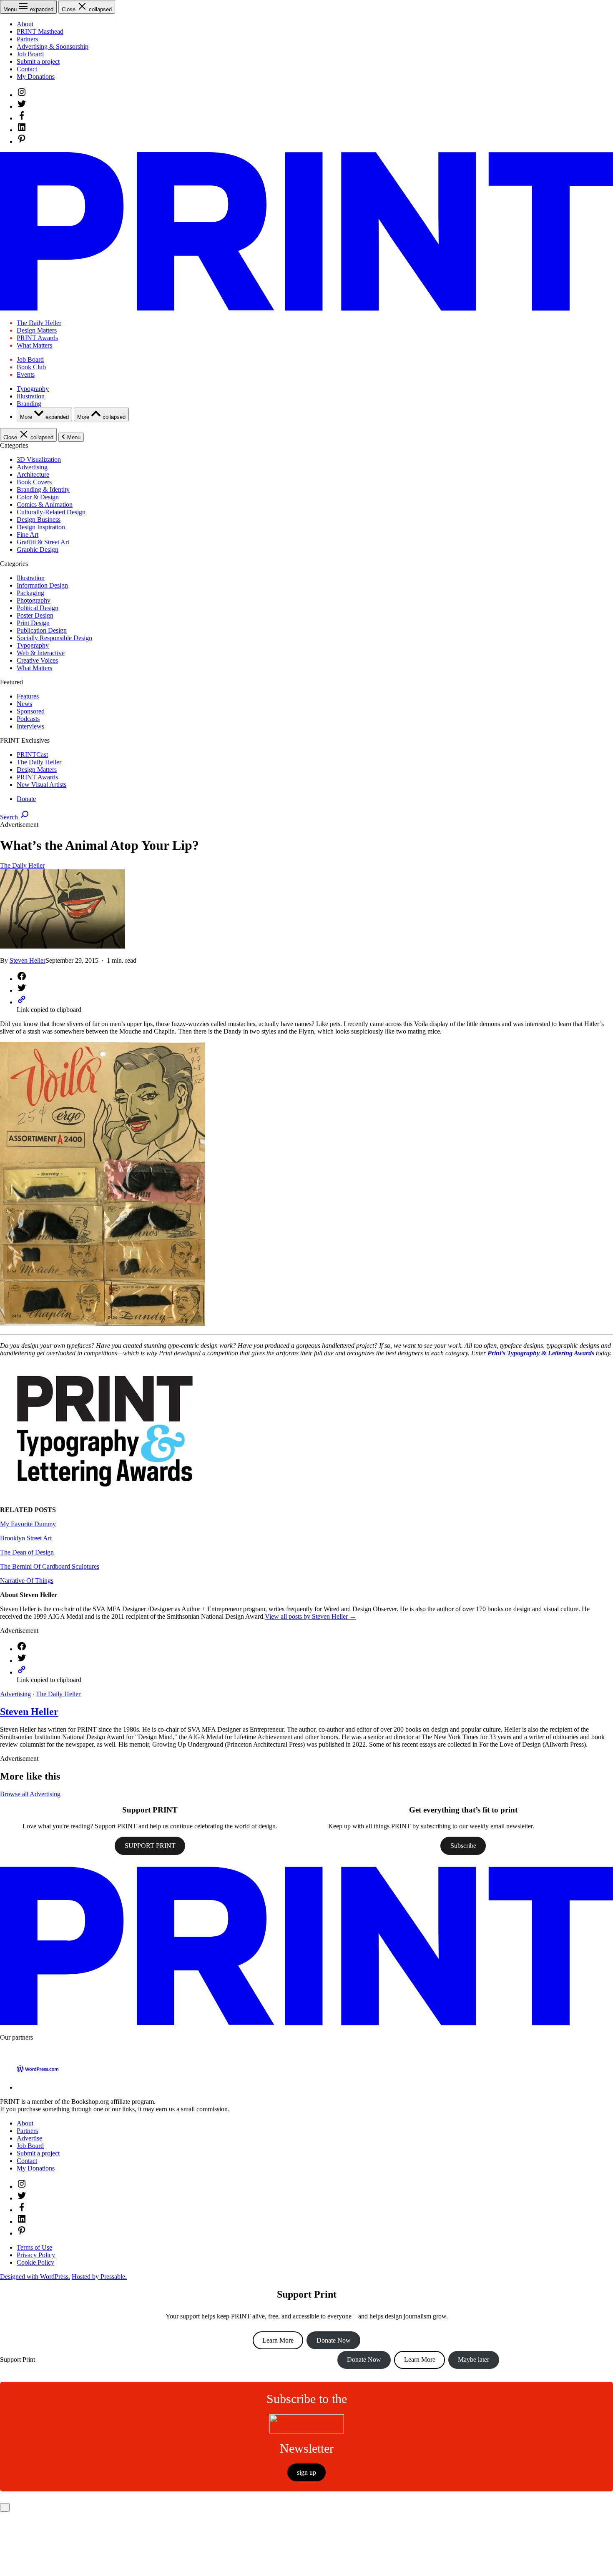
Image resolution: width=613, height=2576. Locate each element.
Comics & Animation (45, 504)
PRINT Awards (37, 338)
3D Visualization (39, 459)
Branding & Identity (43, 489)
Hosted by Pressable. (99, 2277)
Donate (26, 799)
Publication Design (42, 630)
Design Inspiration (41, 527)
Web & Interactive (41, 653)
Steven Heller (28, 960)
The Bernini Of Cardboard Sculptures (50, 1566)
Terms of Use (34, 2247)
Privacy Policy (36, 2255)
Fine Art (28, 534)
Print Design (33, 623)
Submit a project (38, 61)
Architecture (33, 474)
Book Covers (34, 482)
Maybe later (474, 2359)
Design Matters (37, 330)
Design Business (39, 519)
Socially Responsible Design (54, 638)
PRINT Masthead (40, 31)
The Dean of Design (27, 1552)
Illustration (31, 396)
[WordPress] (38, 2087)
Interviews (30, 726)
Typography (33, 389)
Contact (27, 69)
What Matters (34, 345)
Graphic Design (38, 549)
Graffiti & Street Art (43, 542)
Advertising (32, 467)
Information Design (42, 585)
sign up (306, 2472)
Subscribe (463, 1846)
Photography (34, 600)
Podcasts (28, 719)
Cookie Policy (35, 2262)
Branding (29, 404)
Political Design (38, 608)
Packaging (30, 593)
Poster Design (35, 615)
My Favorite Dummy (28, 1524)
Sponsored (31, 711)
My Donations (36, 76)
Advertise (29, 2138)
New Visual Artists (41, 785)
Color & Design (38, 497)
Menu (74, 437)
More (44, 417)
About (25, 24)
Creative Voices (37, 660)
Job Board (30, 54)
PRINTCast (32, 755)
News (24, 704)
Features (28, 696)
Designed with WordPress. (35, 2277)
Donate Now (334, 2340)
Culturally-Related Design (51, 512)
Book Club (31, 367)
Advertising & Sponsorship (53, 46)
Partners (27, 39)
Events (26, 374)
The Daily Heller (39, 323)
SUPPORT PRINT (150, 1846)
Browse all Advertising (30, 1794)
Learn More (278, 2340)
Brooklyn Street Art (26, 1538)
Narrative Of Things (27, 1581)
